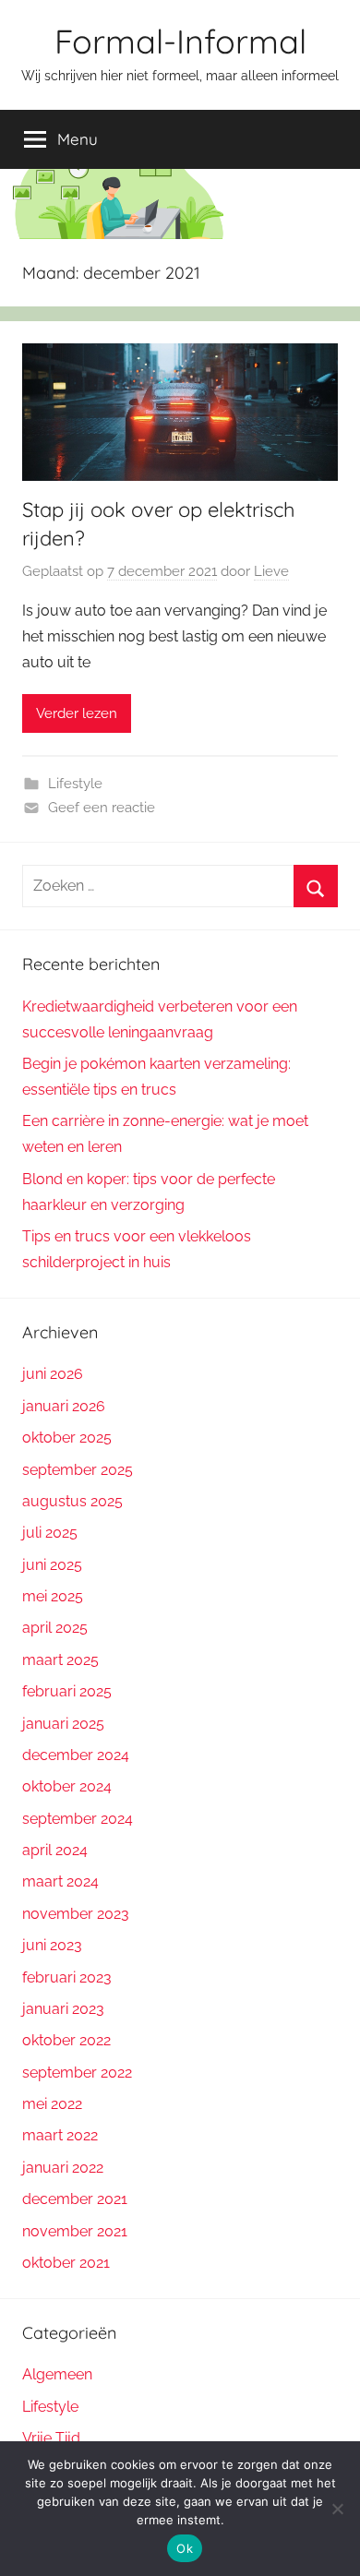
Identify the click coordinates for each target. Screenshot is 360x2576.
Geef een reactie (102, 808)
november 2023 (76, 1914)
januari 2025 (63, 1724)
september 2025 (78, 1470)
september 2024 (78, 1819)
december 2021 (75, 2199)
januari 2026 (64, 1406)
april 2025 (55, 1628)
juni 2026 (53, 1374)
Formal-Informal (180, 41)
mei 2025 (53, 1596)
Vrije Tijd (51, 2438)
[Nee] (337, 2509)
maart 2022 (60, 2135)
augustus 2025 (72, 1501)
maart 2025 (60, 1660)
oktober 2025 (67, 1438)
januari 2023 (63, 2009)
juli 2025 (50, 1533)
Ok (185, 2548)
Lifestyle (75, 784)
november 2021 (75, 2231)
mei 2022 (52, 2104)
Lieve (271, 571)
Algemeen (57, 2374)
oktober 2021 (66, 2263)
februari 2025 (67, 1691)
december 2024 (76, 1755)
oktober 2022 (66, 2040)
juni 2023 (52, 1945)
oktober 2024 (67, 1786)
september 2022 (77, 2073)
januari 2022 (63, 2168)
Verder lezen (77, 713)
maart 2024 (60, 1881)
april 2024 (55, 1850)
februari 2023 (67, 1977)
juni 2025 (52, 1565)
